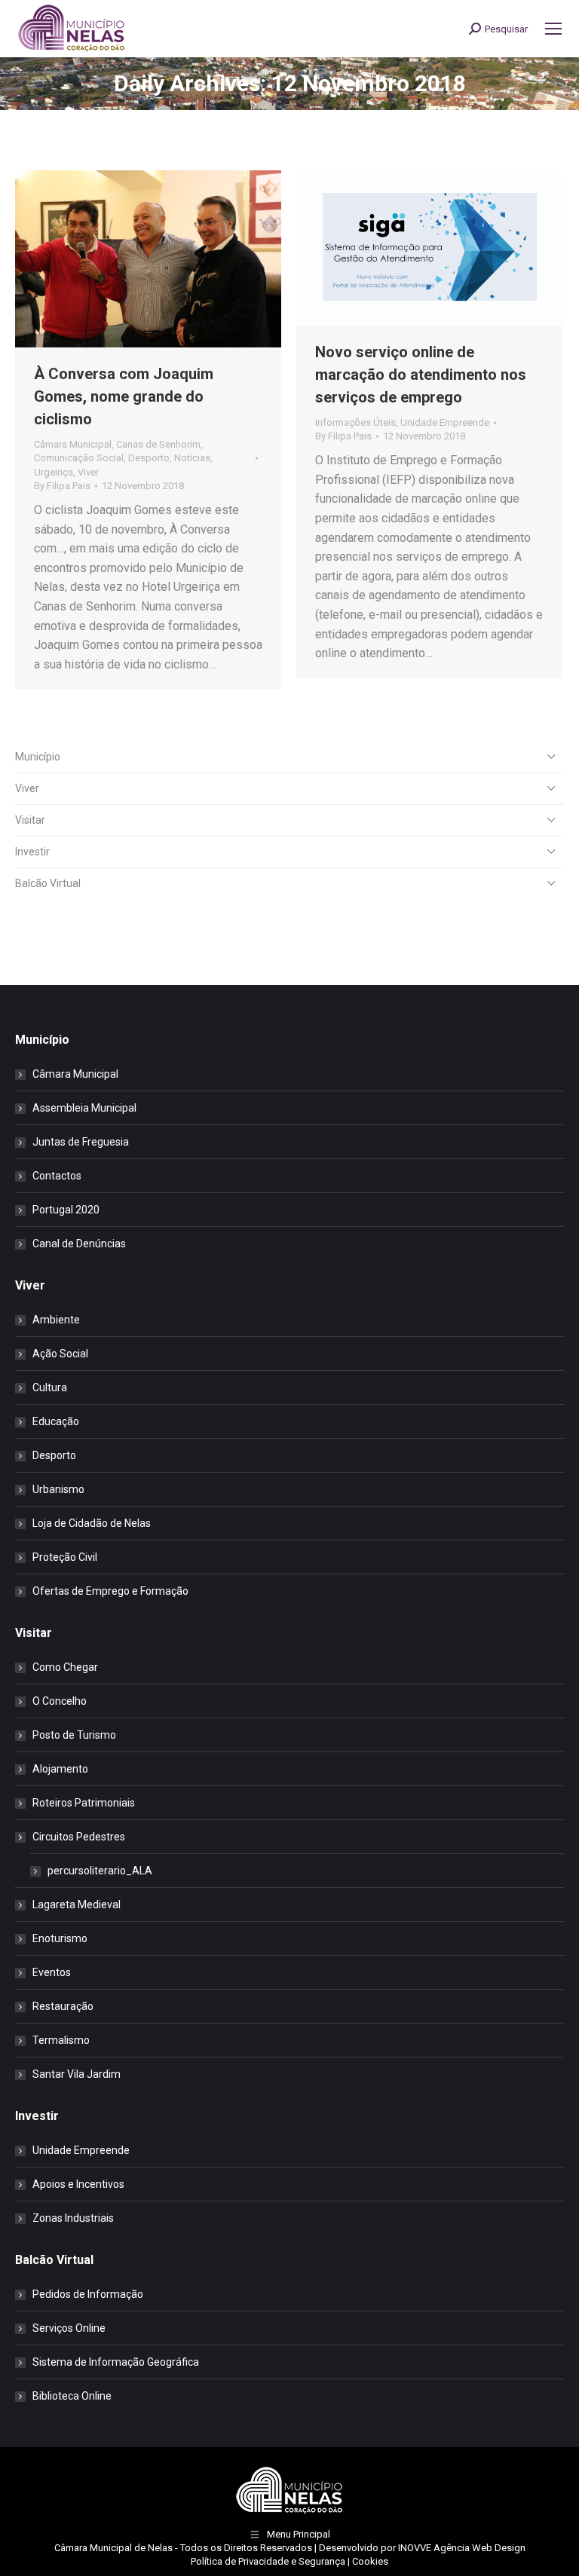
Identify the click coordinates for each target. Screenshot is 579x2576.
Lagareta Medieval (77, 1904)
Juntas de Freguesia (81, 1142)
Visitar (30, 820)
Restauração (63, 2006)
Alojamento (60, 1769)
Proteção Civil (65, 1557)
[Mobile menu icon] (553, 29)
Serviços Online (69, 2328)
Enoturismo (60, 1938)
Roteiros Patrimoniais (84, 1803)
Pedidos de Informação (88, 2294)
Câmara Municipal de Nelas (113, 2548)
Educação (56, 1421)
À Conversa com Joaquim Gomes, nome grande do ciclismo (124, 396)
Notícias (192, 458)
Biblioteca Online (72, 2396)
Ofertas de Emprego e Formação (110, 1591)
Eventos (52, 1972)
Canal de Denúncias (79, 1244)
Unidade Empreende (445, 422)
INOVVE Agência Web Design (462, 2548)
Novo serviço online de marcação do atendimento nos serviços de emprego (421, 375)
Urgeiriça (54, 472)
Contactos (57, 1176)
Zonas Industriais (73, 2218)
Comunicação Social (79, 458)
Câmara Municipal (73, 444)
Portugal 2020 (66, 1210)
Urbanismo (58, 1489)
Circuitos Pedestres (79, 1837)
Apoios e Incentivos (78, 2184)
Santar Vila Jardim (77, 2074)
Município (38, 757)
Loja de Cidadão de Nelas (92, 1523)
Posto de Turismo (74, 1735)
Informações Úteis (355, 422)
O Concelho (60, 1701)
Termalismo (61, 2040)
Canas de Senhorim (158, 444)
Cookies (370, 2561)
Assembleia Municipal (84, 1108)
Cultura (50, 1387)
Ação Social (60, 1354)
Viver (88, 472)
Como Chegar (65, 1667)
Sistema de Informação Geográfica (116, 2362)
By (62, 486)
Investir (32, 852)
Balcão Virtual (48, 883)
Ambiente (56, 1320)
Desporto (149, 458)
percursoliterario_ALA (100, 1871)
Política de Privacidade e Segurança (268, 2561)
